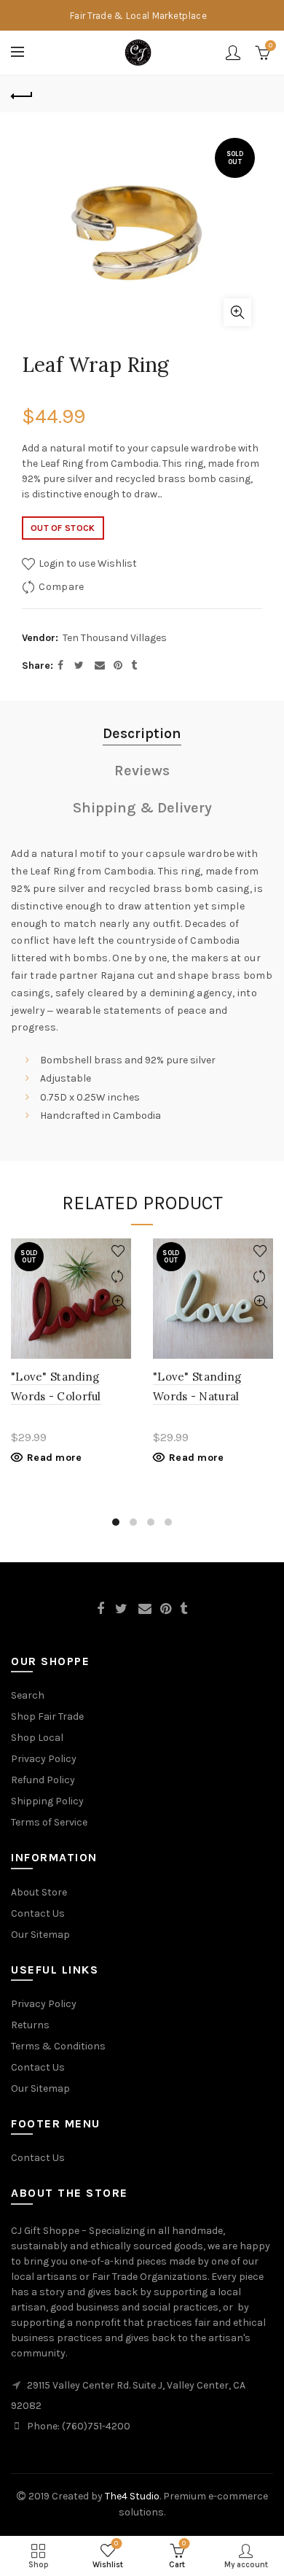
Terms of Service (49, 1822)
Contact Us (38, 1913)
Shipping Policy (47, 1801)
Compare (61, 587)
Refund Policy (43, 1780)
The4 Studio (132, 2496)
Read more (55, 1458)
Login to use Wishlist (87, 563)
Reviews (142, 771)
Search (28, 1695)
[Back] (22, 94)
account (233, 53)
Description (142, 733)
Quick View (118, 1302)
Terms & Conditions (58, 2046)
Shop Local (37, 1738)
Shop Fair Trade (47, 1716)
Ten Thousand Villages (115, 638)
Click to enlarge (237, 312)
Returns (30, 2025)
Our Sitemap (40, 1935)
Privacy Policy (44, 1759)
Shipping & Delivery (142, 808)
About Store (39, 1892)
